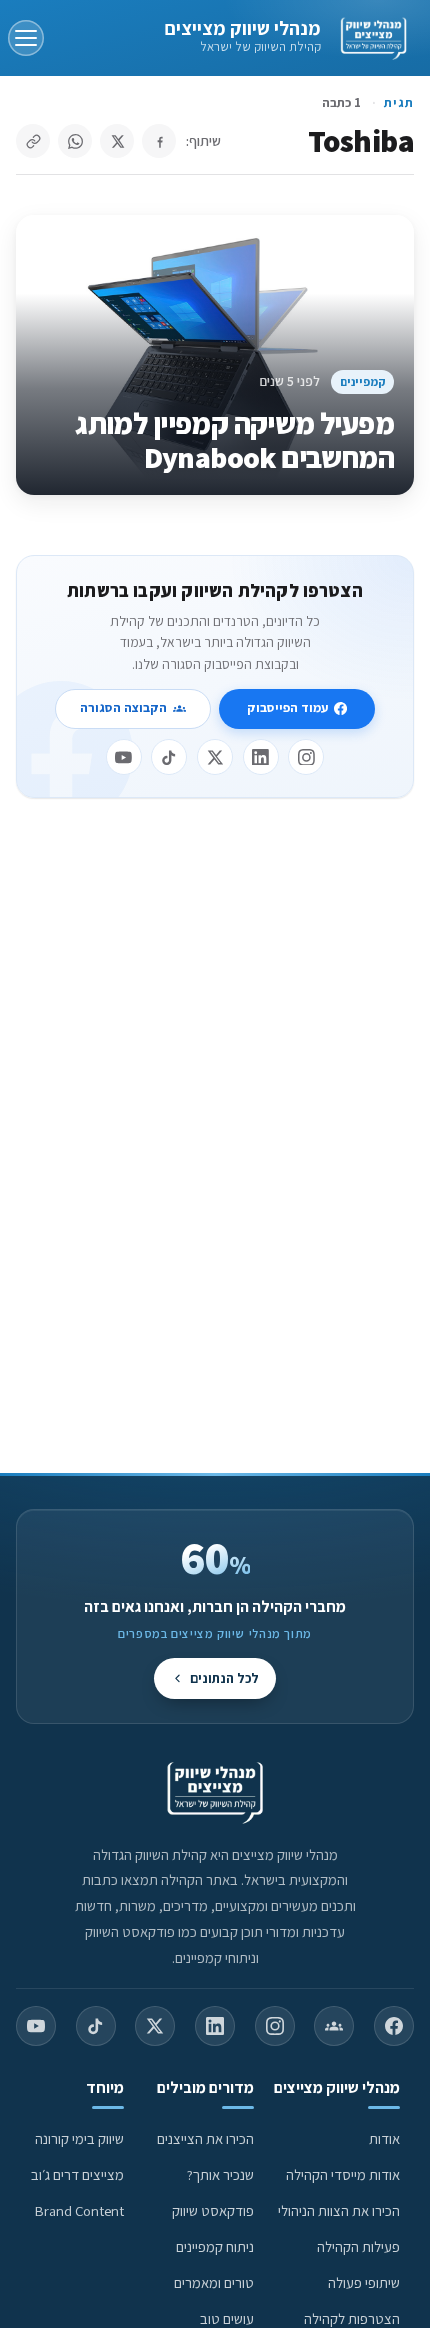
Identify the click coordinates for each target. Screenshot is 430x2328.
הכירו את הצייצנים (205, 2138)
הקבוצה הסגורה (123, 707)
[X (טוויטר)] (155, 2026)
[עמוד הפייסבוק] (394, 2026)
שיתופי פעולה (364, 2282)
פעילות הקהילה (358, 2246)
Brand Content (79, 2210)
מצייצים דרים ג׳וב (77, 2174)
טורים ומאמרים (214, 2282)
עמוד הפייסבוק (287, 707)
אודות (384, 2138)
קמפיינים (363, 381)
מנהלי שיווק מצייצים (242, 28)
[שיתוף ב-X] (117, 141)
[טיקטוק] (169, 757)
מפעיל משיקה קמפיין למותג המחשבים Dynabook (234, 440)
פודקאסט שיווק (213, 2210)
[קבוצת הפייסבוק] (334, 2026)
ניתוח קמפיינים (215, 2246)
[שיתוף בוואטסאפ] (75, 141)
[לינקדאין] (261, 757)
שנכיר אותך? (220, 2174)
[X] (215, 757)
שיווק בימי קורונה (79, 2138)
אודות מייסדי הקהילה (343, 2174)
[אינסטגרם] (306, 757)
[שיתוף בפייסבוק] (159, 141)
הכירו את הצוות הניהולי (339, 2210)
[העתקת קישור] (33, 141)
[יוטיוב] (124, 757)
